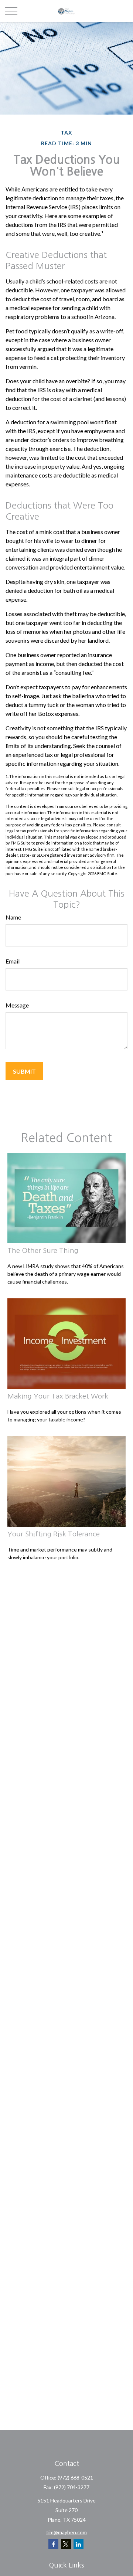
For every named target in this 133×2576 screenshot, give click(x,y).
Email (13, 961)
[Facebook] (53, 2544)
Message (17, 1005)
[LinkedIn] (79, 2544)
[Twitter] (66, 2544)
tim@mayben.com (66, 2532)
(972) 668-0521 (75, 2478)
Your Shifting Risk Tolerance (54, 1534)
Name (13, 917)
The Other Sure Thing (43, 1250)
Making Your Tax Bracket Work (58, 1396)
